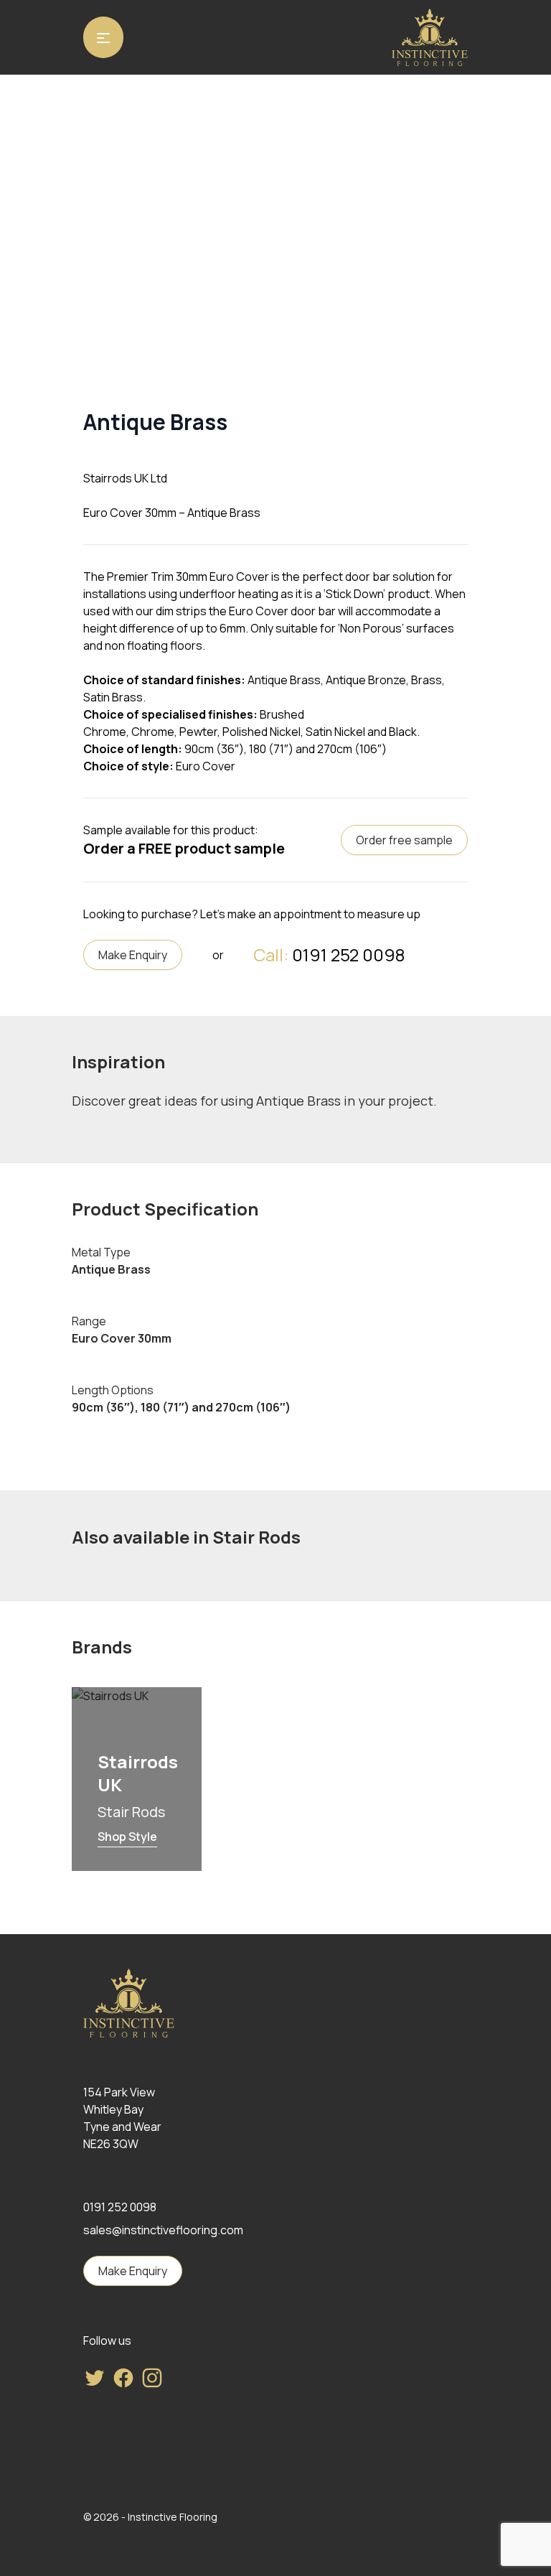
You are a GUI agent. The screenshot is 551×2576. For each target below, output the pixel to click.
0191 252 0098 (348, 955)
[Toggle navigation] (103, 37)
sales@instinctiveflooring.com (163, 2230)
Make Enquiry (133, 955)
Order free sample (404, 840)
